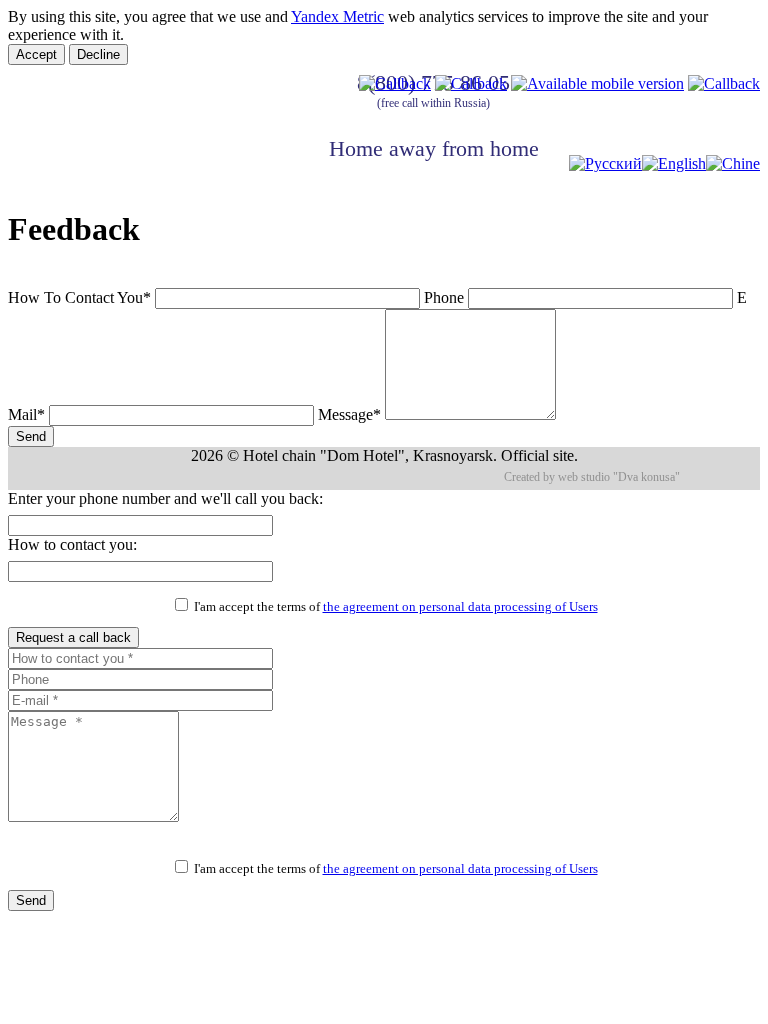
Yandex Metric (337, 16)
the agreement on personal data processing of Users (460, 607)
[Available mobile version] (597, 83)
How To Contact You (79, 297)
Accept (36, 54)
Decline (98, 54)
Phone (444, 297)
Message (349, 414)
